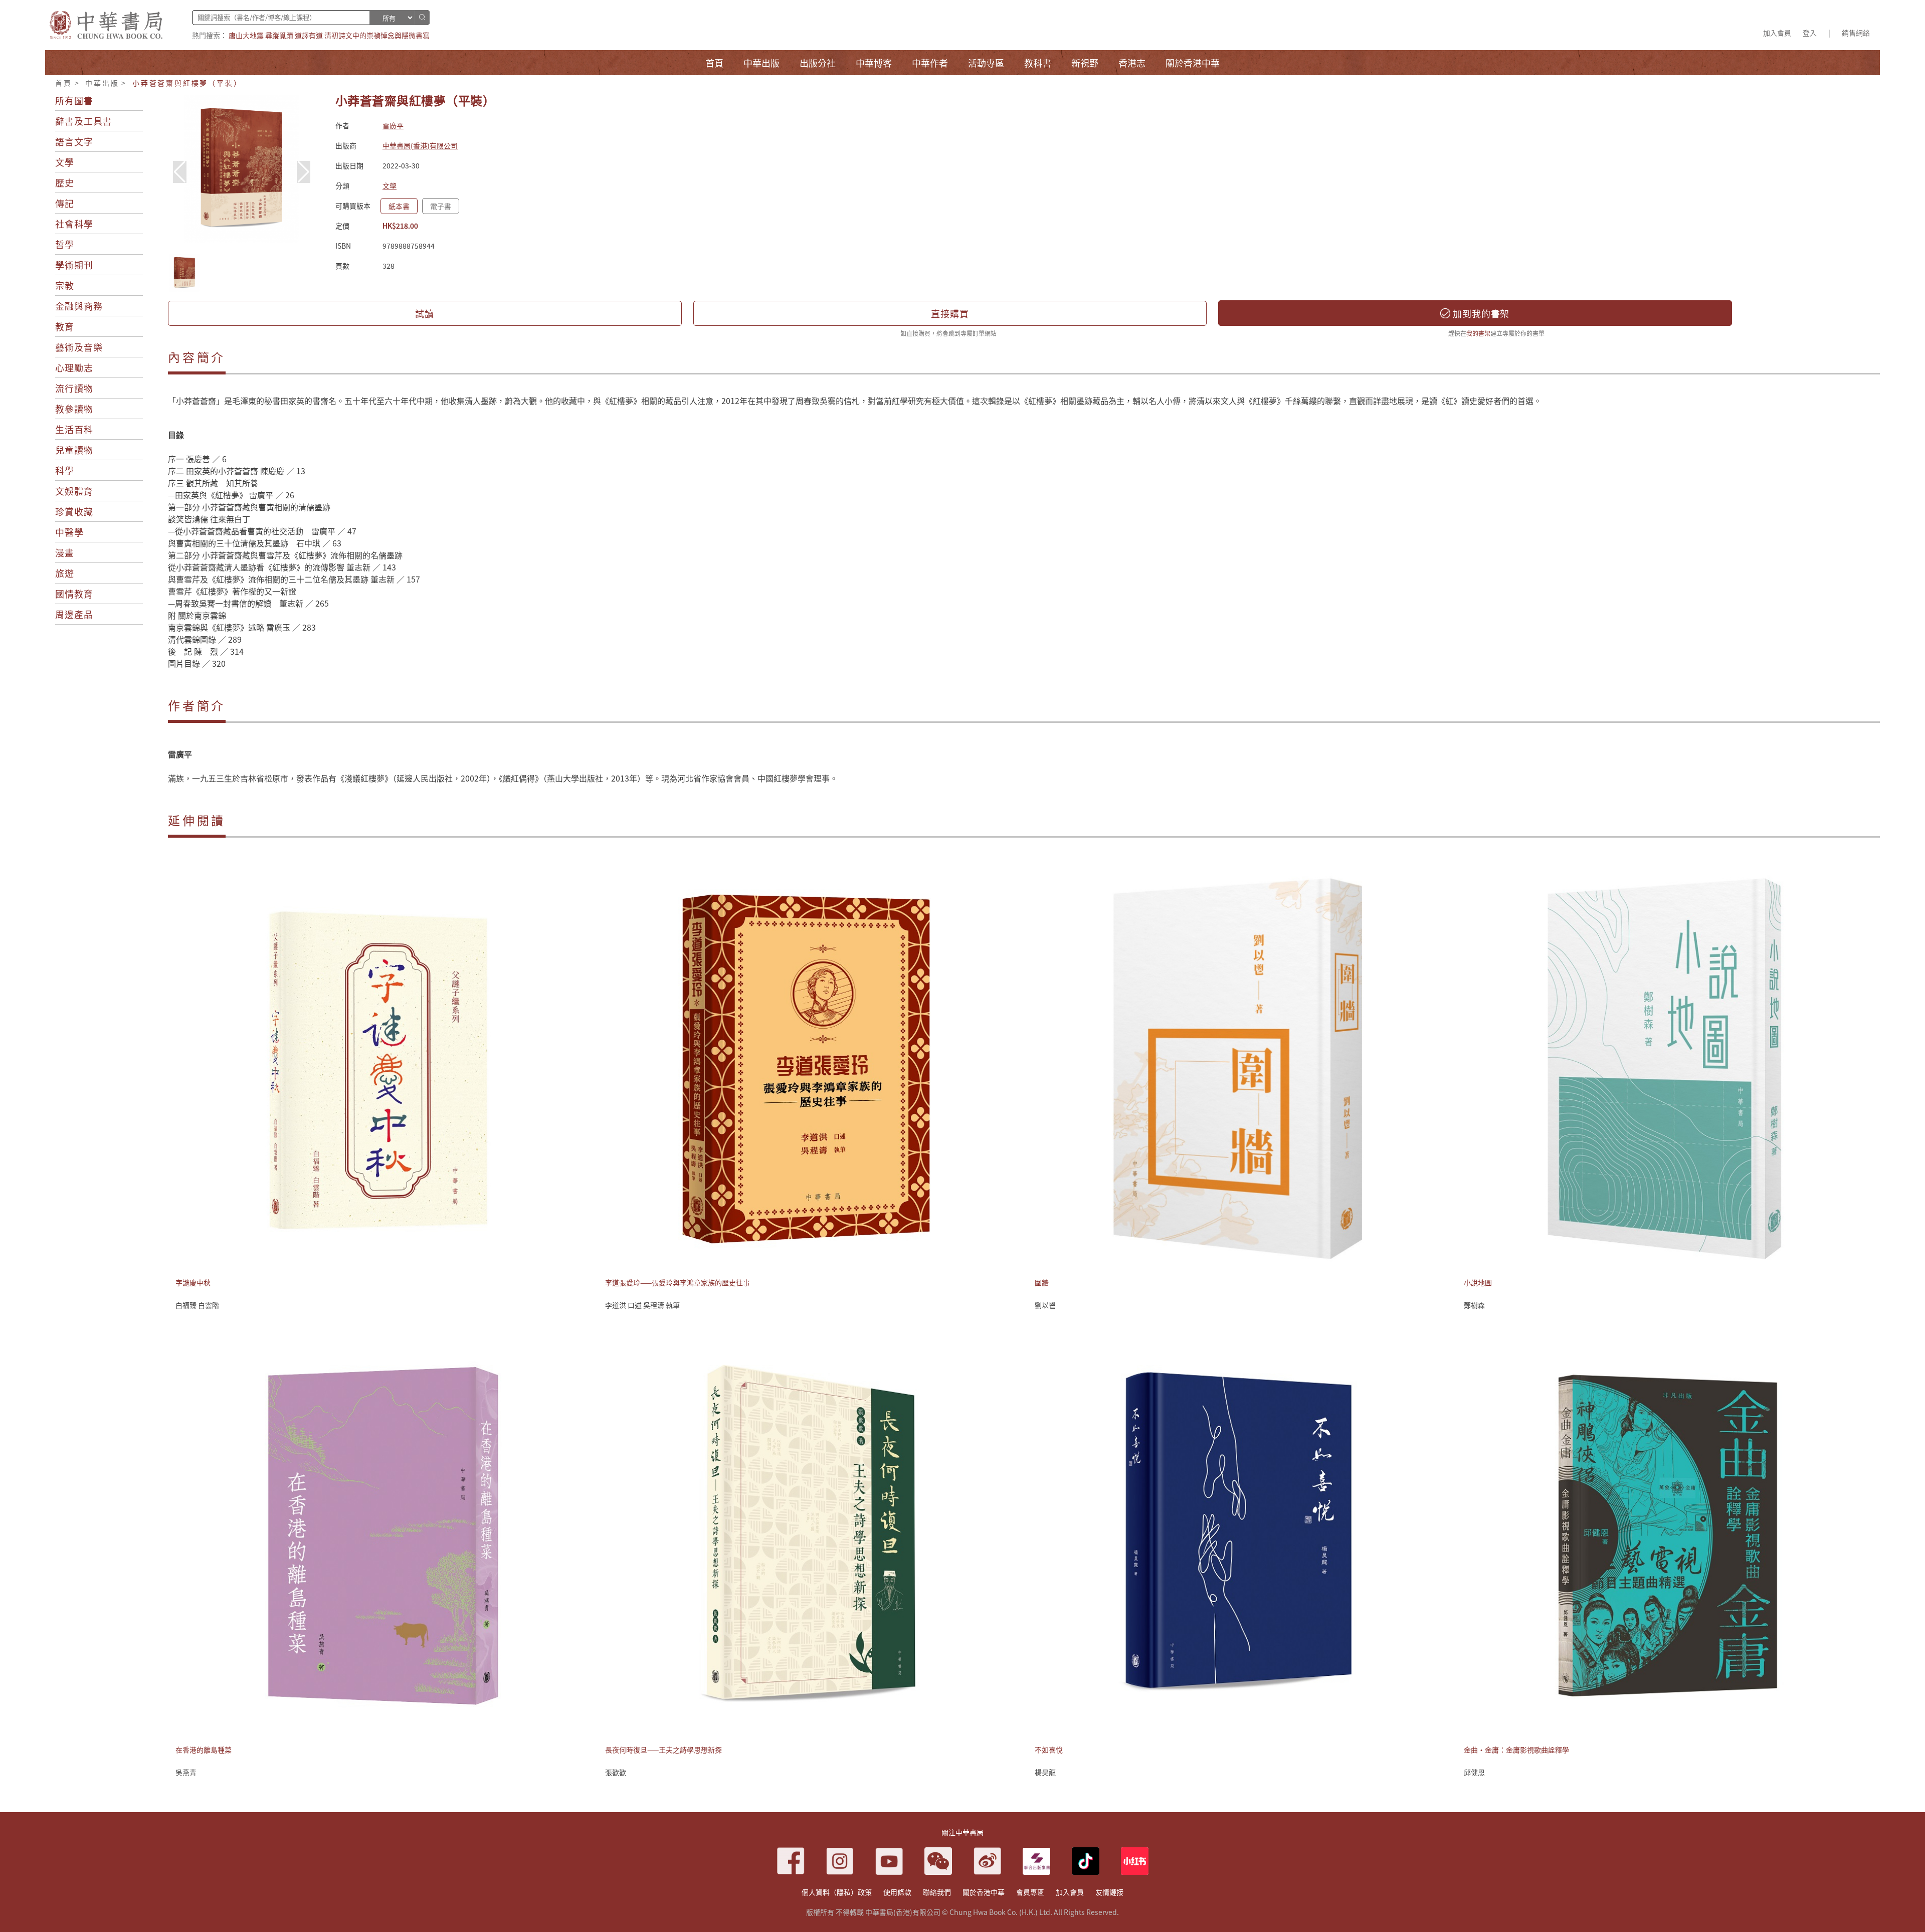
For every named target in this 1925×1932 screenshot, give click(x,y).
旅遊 (65, 573)
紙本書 (399, 206)
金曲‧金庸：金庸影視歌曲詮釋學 (1516, 1750)
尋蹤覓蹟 (279, 35)
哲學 (65, 244)
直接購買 (950, 313)
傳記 (65, 203)
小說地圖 (1478, 1282)
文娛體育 (74, 491)
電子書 (441, 206)
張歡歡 (616, 1772)
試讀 (425, 313)
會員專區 (1030, 1892)
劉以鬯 (1045, 1305)
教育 (65, 326)
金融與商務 (79, 306)
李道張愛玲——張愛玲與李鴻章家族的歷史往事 (678, 1282)
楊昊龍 (1045, 1772)
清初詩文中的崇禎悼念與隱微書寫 (377, 35)
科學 (65, 470)
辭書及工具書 (83, 121)
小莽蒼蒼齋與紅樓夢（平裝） (187, 83)
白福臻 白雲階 (197, 1305)
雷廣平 (393, 125)
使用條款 (897, 1892)
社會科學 (74, 224)
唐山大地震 (246, 35)
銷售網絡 (1856, 33)
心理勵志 (74, 367)
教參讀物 (74, 409)
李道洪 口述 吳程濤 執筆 (642, 1305)
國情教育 (74, 594)
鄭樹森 (1474, 1305)
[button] (304, 172)
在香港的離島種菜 (204, 1750)
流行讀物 (74, 388)
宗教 (65, 285)
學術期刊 (74, 265)
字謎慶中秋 (193, 1282)
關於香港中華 (984, 1892)
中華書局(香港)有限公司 (420, 145)
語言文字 (74, 141)
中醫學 (69, 532)
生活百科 (74, 429)
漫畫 (65, 552)
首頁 (64, 83)
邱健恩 (1474, 1772)
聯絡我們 (937, 1892)
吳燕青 (186, 1772)
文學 (65, 162)
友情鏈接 (1109, 1892)
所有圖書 (74, 100)
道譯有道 (309, 35)
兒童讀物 (74, 450)
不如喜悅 (1049, 1750)
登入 (1810, 33)
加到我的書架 (1480, 313)
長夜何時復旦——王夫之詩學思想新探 (663, 1750)
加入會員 (1777, 33)
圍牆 (1042, 1282)
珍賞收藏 (74, 511)
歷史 (65, 182)
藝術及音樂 (79, 347)
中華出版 (102, 83)
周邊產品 (74, 614)
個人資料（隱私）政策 (837, 1892)
